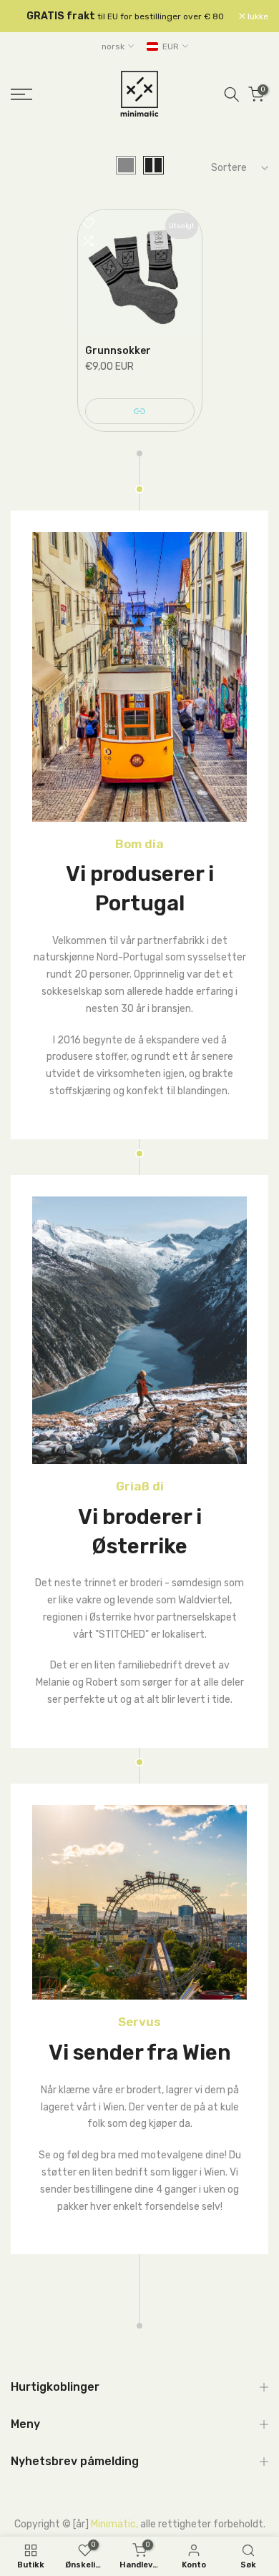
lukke (257, 16)
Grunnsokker (118, 351)
